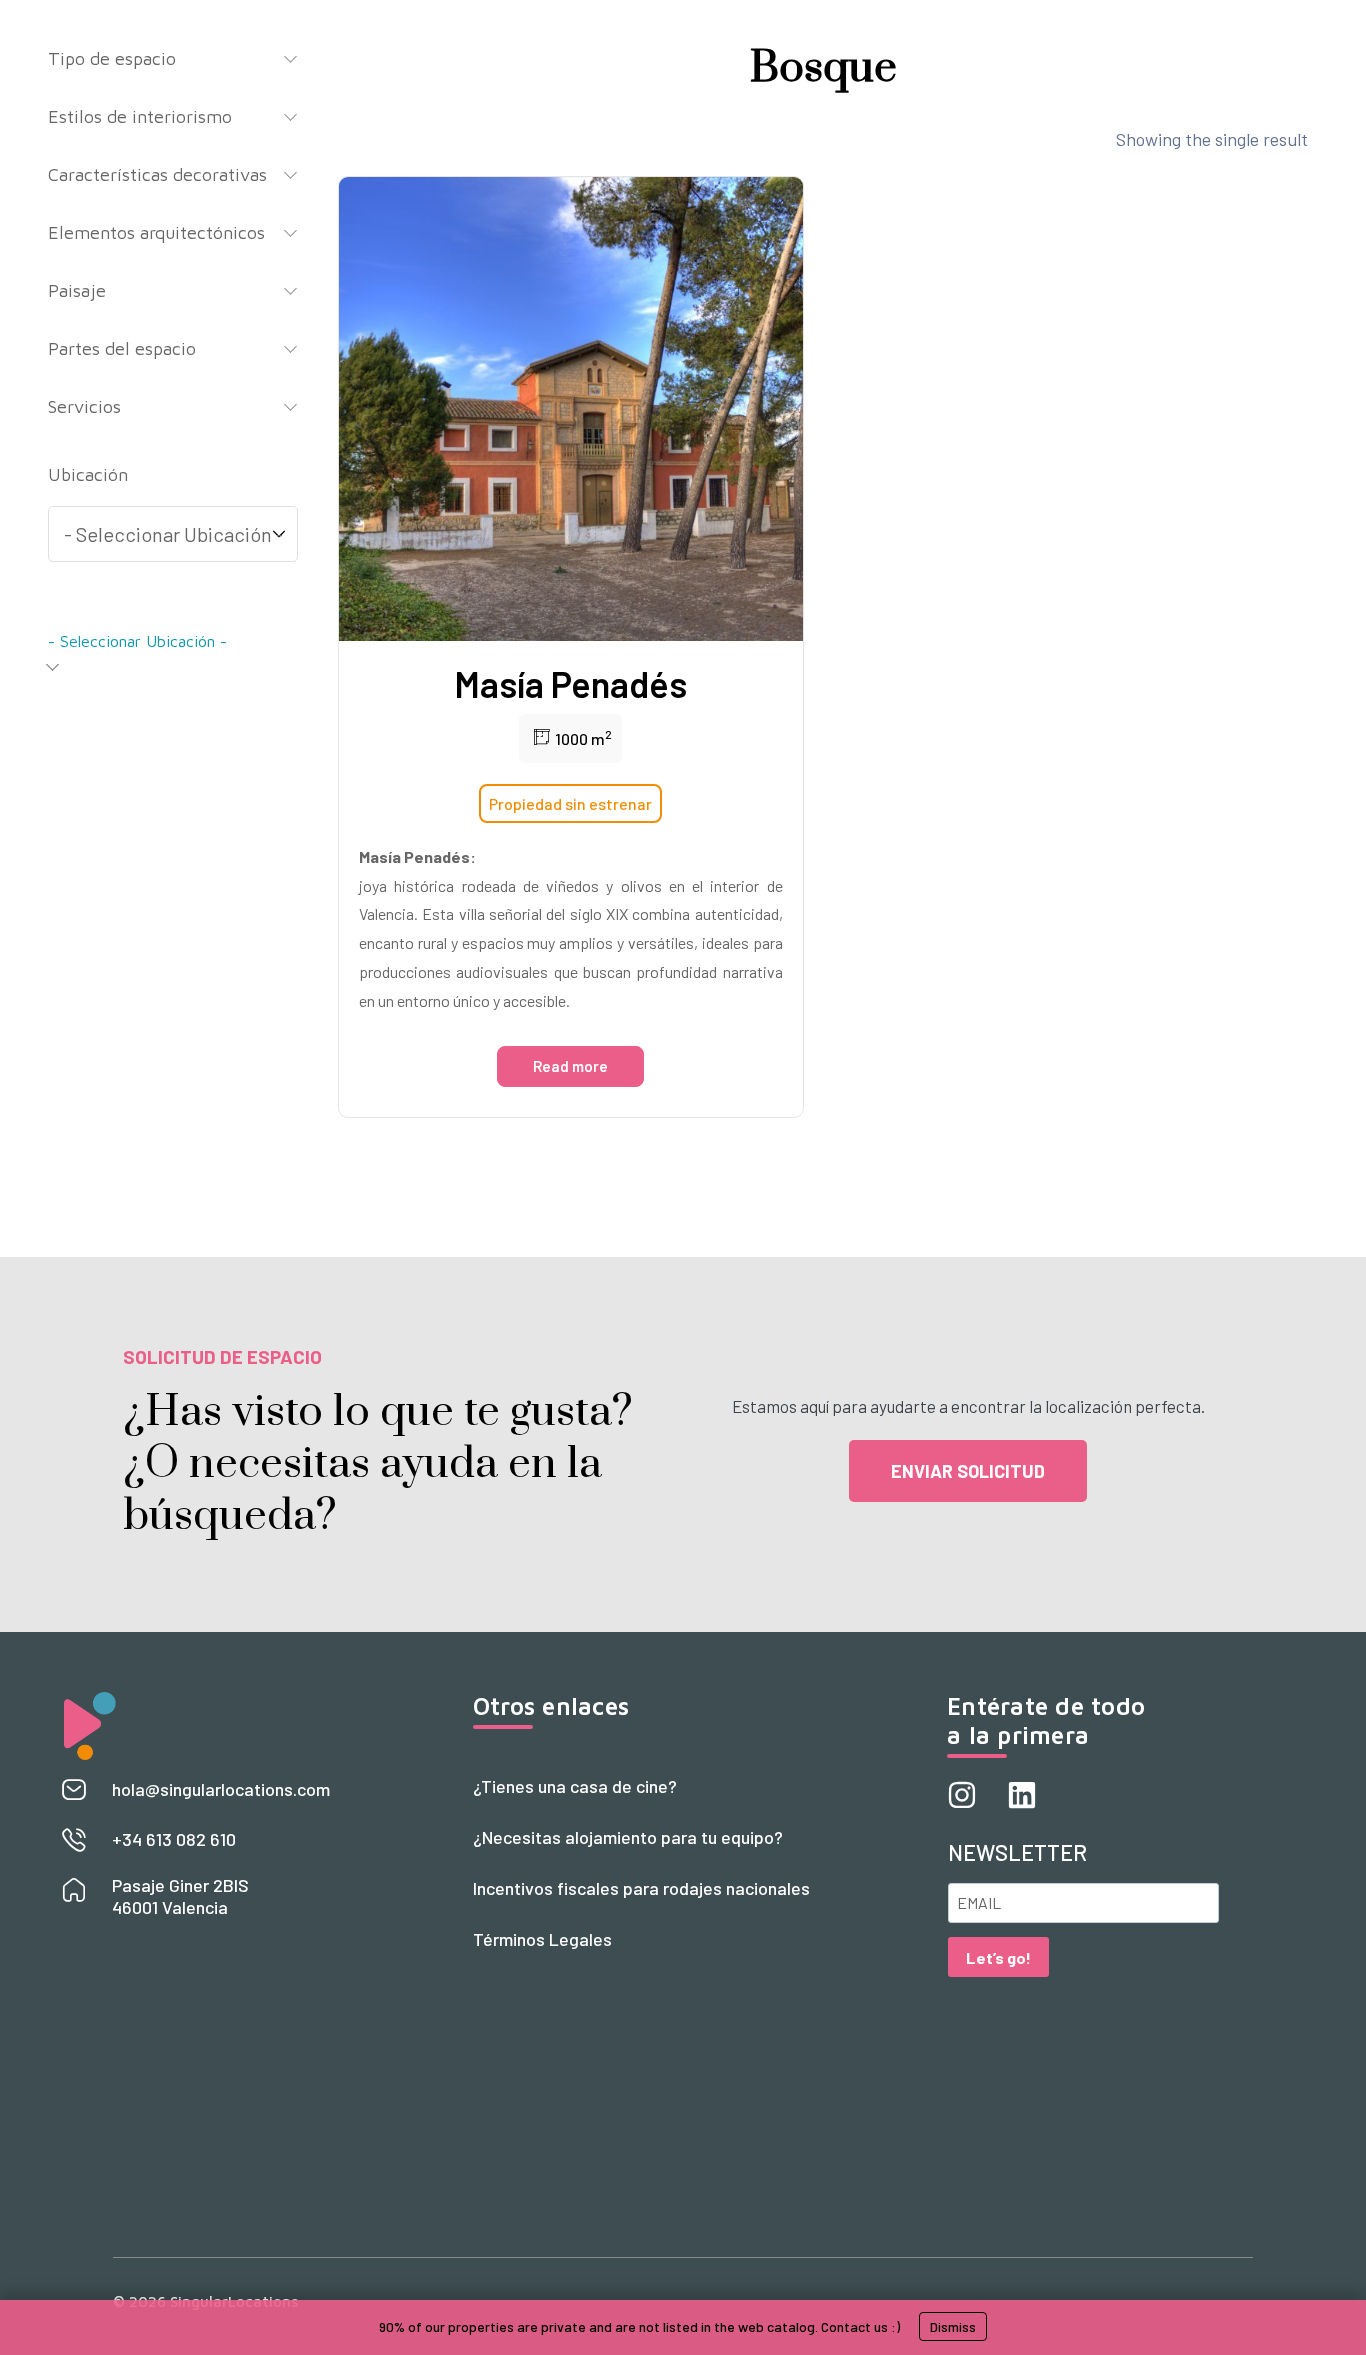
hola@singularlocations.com (221, 1789)
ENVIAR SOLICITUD (968, 1471)
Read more (570, 1066)
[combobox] (173, 646)
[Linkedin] (1022, 1795)
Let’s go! (998, 1957)
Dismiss (953, 2326)
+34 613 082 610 (174, 1839)
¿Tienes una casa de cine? (575, 1786)
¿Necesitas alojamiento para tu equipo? (628, 1837)
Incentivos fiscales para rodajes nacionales (641, 1888)
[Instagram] (962, 1795)
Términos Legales (542, 1939)
